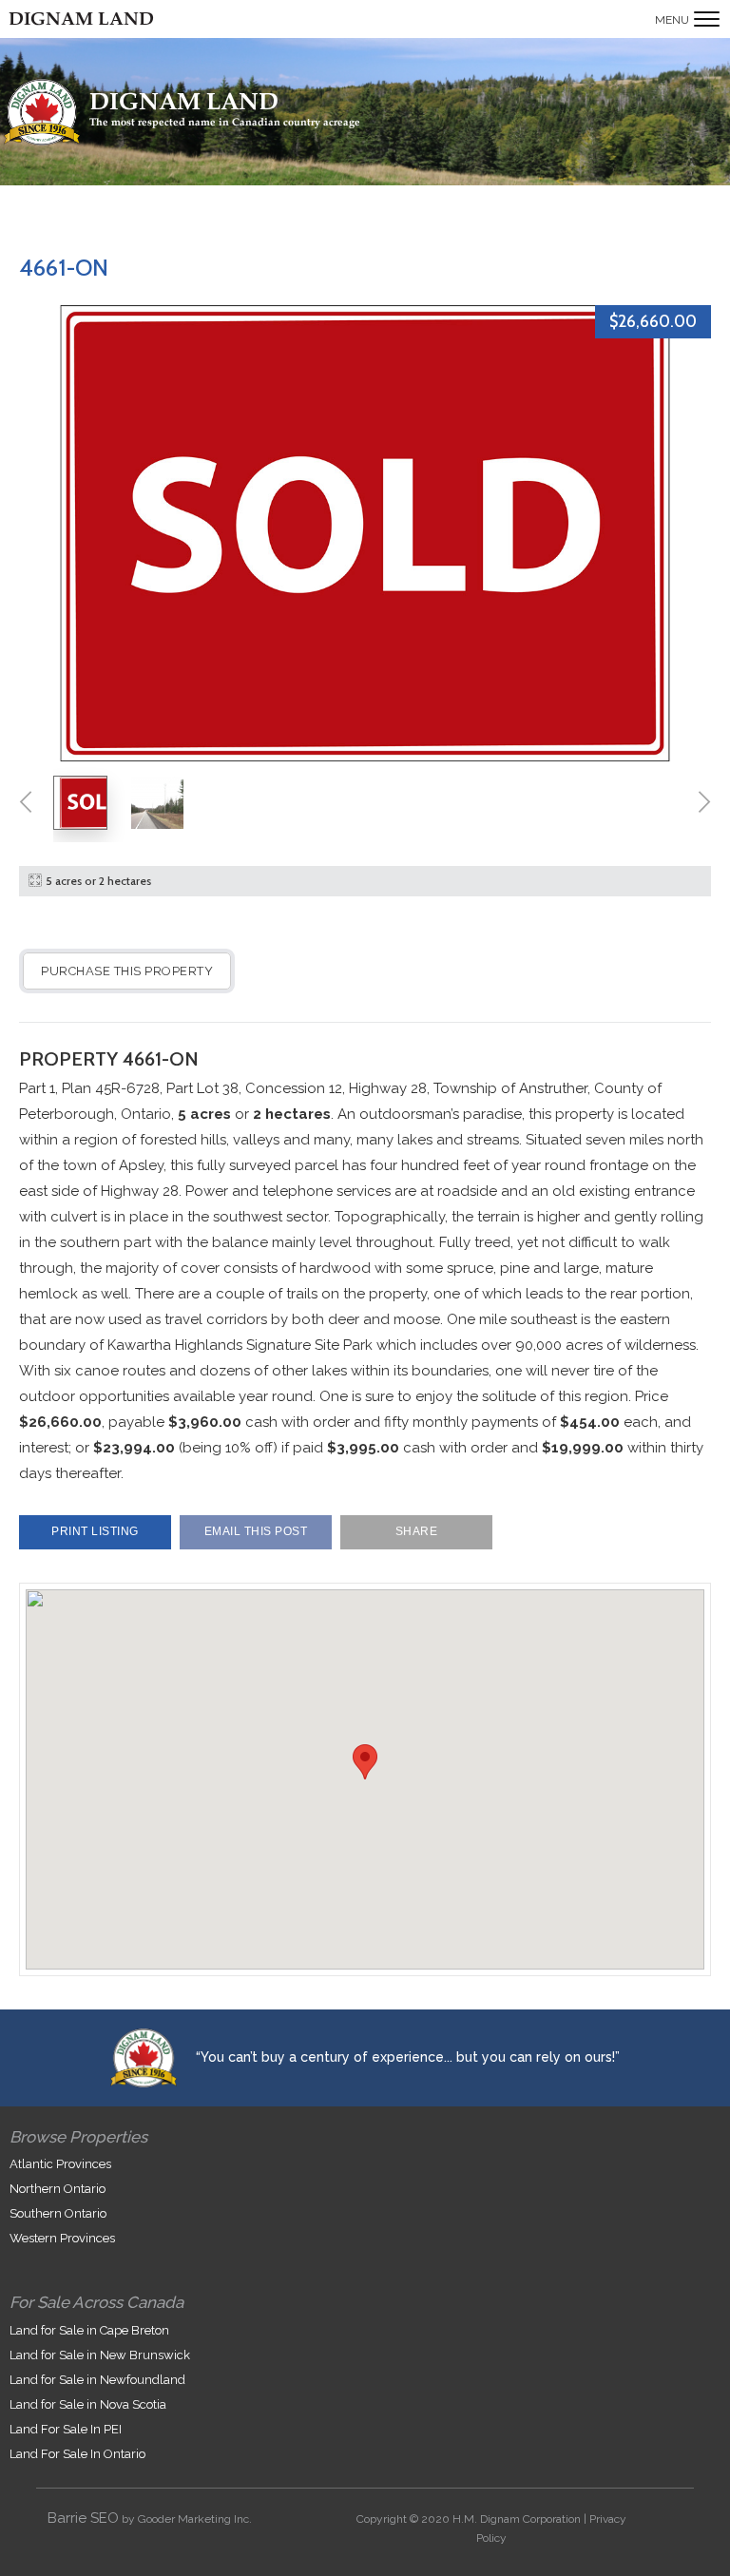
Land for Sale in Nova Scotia (88, 2404)
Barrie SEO (83, 2518)
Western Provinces (62, 2238)
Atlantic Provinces (60, 2164)
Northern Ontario (58, 2189)
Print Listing (95, 1531)
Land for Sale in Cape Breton (89, 2330)
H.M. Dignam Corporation (517, 2519)
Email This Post (256, 1531)
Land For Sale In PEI (66, 2429)
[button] (365, 1762)
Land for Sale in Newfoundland (97, 2380)
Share (417, 1531)
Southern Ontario (58, 2213)
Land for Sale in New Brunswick (100, 2355)
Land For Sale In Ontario (77, 2454)
